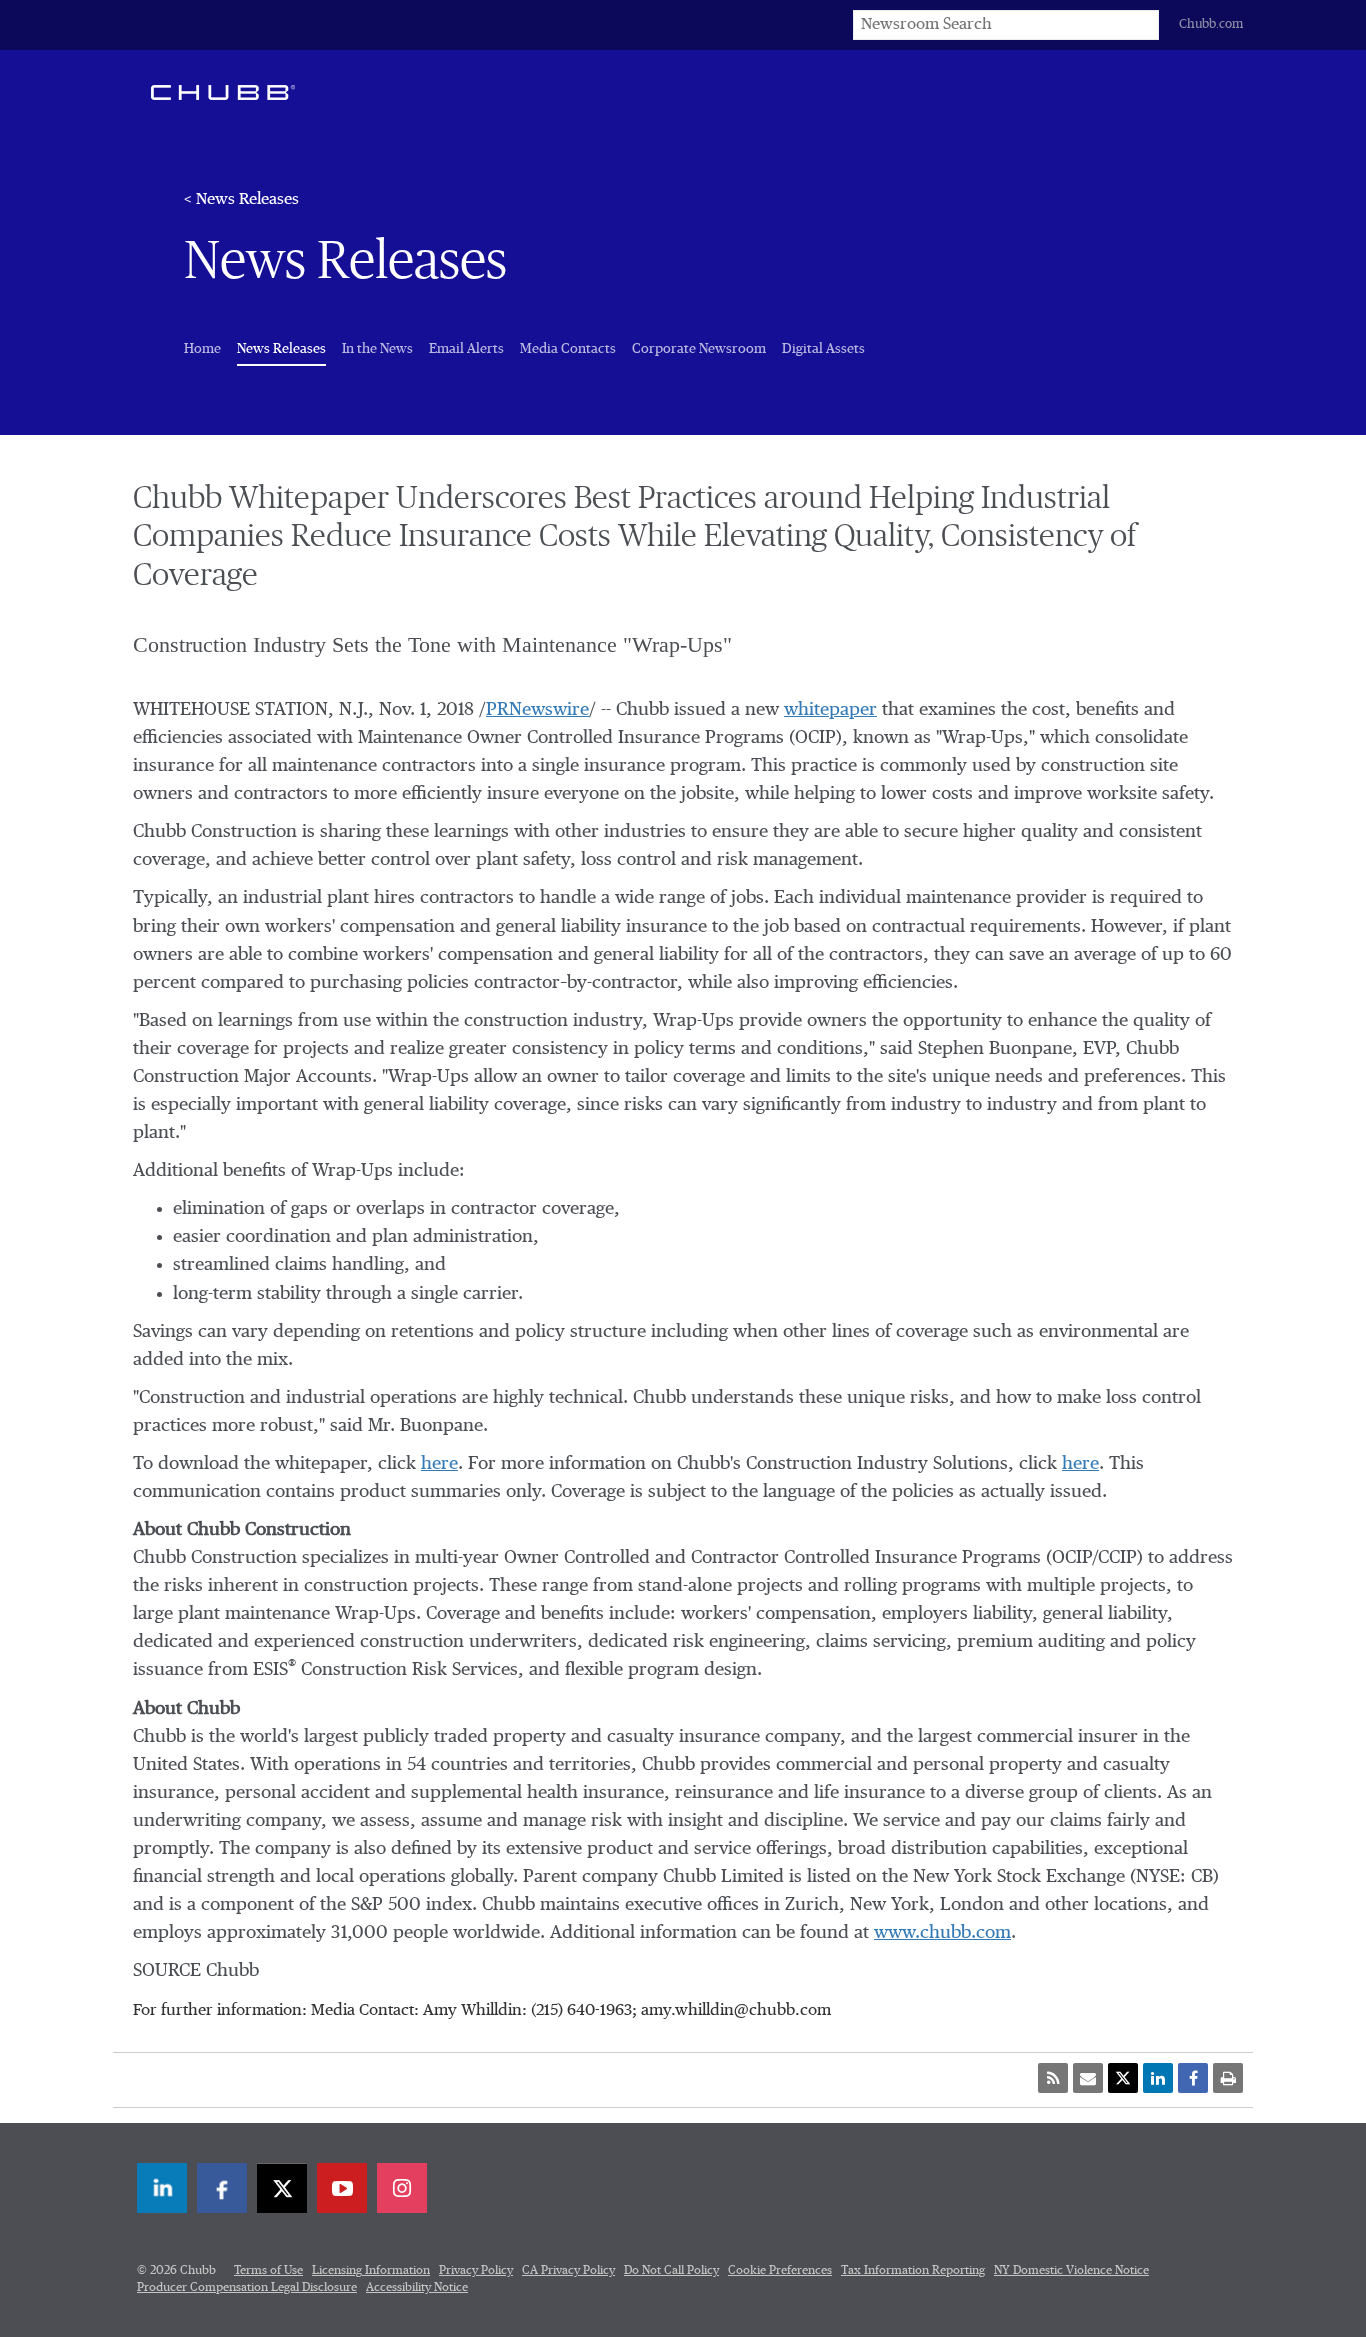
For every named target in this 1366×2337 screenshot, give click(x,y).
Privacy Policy (476, 2271)
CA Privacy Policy (568, 2271)
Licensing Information (371, 2271)
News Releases (281, 348)
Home (202, 349)
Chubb (223, 92)
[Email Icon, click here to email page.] (1088, 2078)
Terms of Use (268, 2271)
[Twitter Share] (1123, 2078)
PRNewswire (537, 710)
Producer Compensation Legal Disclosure (247, 2288)
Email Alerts (466, 349)
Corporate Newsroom (699, 349)
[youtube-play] (342, 2188)
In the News (377, 349)
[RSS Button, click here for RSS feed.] (1053, 2078)
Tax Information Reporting (913, 2271)
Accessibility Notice (417, 2288)
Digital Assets (823, 349)
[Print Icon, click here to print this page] (1228, 2078)
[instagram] (402, 2188)
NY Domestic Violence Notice (1071, 2271)
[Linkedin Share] (1158, 2078)
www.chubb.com (942, 1933)
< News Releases (241, 200)
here (439, 1464)
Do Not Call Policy (671, 2271)
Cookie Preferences (780, 2271)
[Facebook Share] (1193, 2078)
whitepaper (830, 710)
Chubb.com (1211, 24)
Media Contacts (568, 349)
